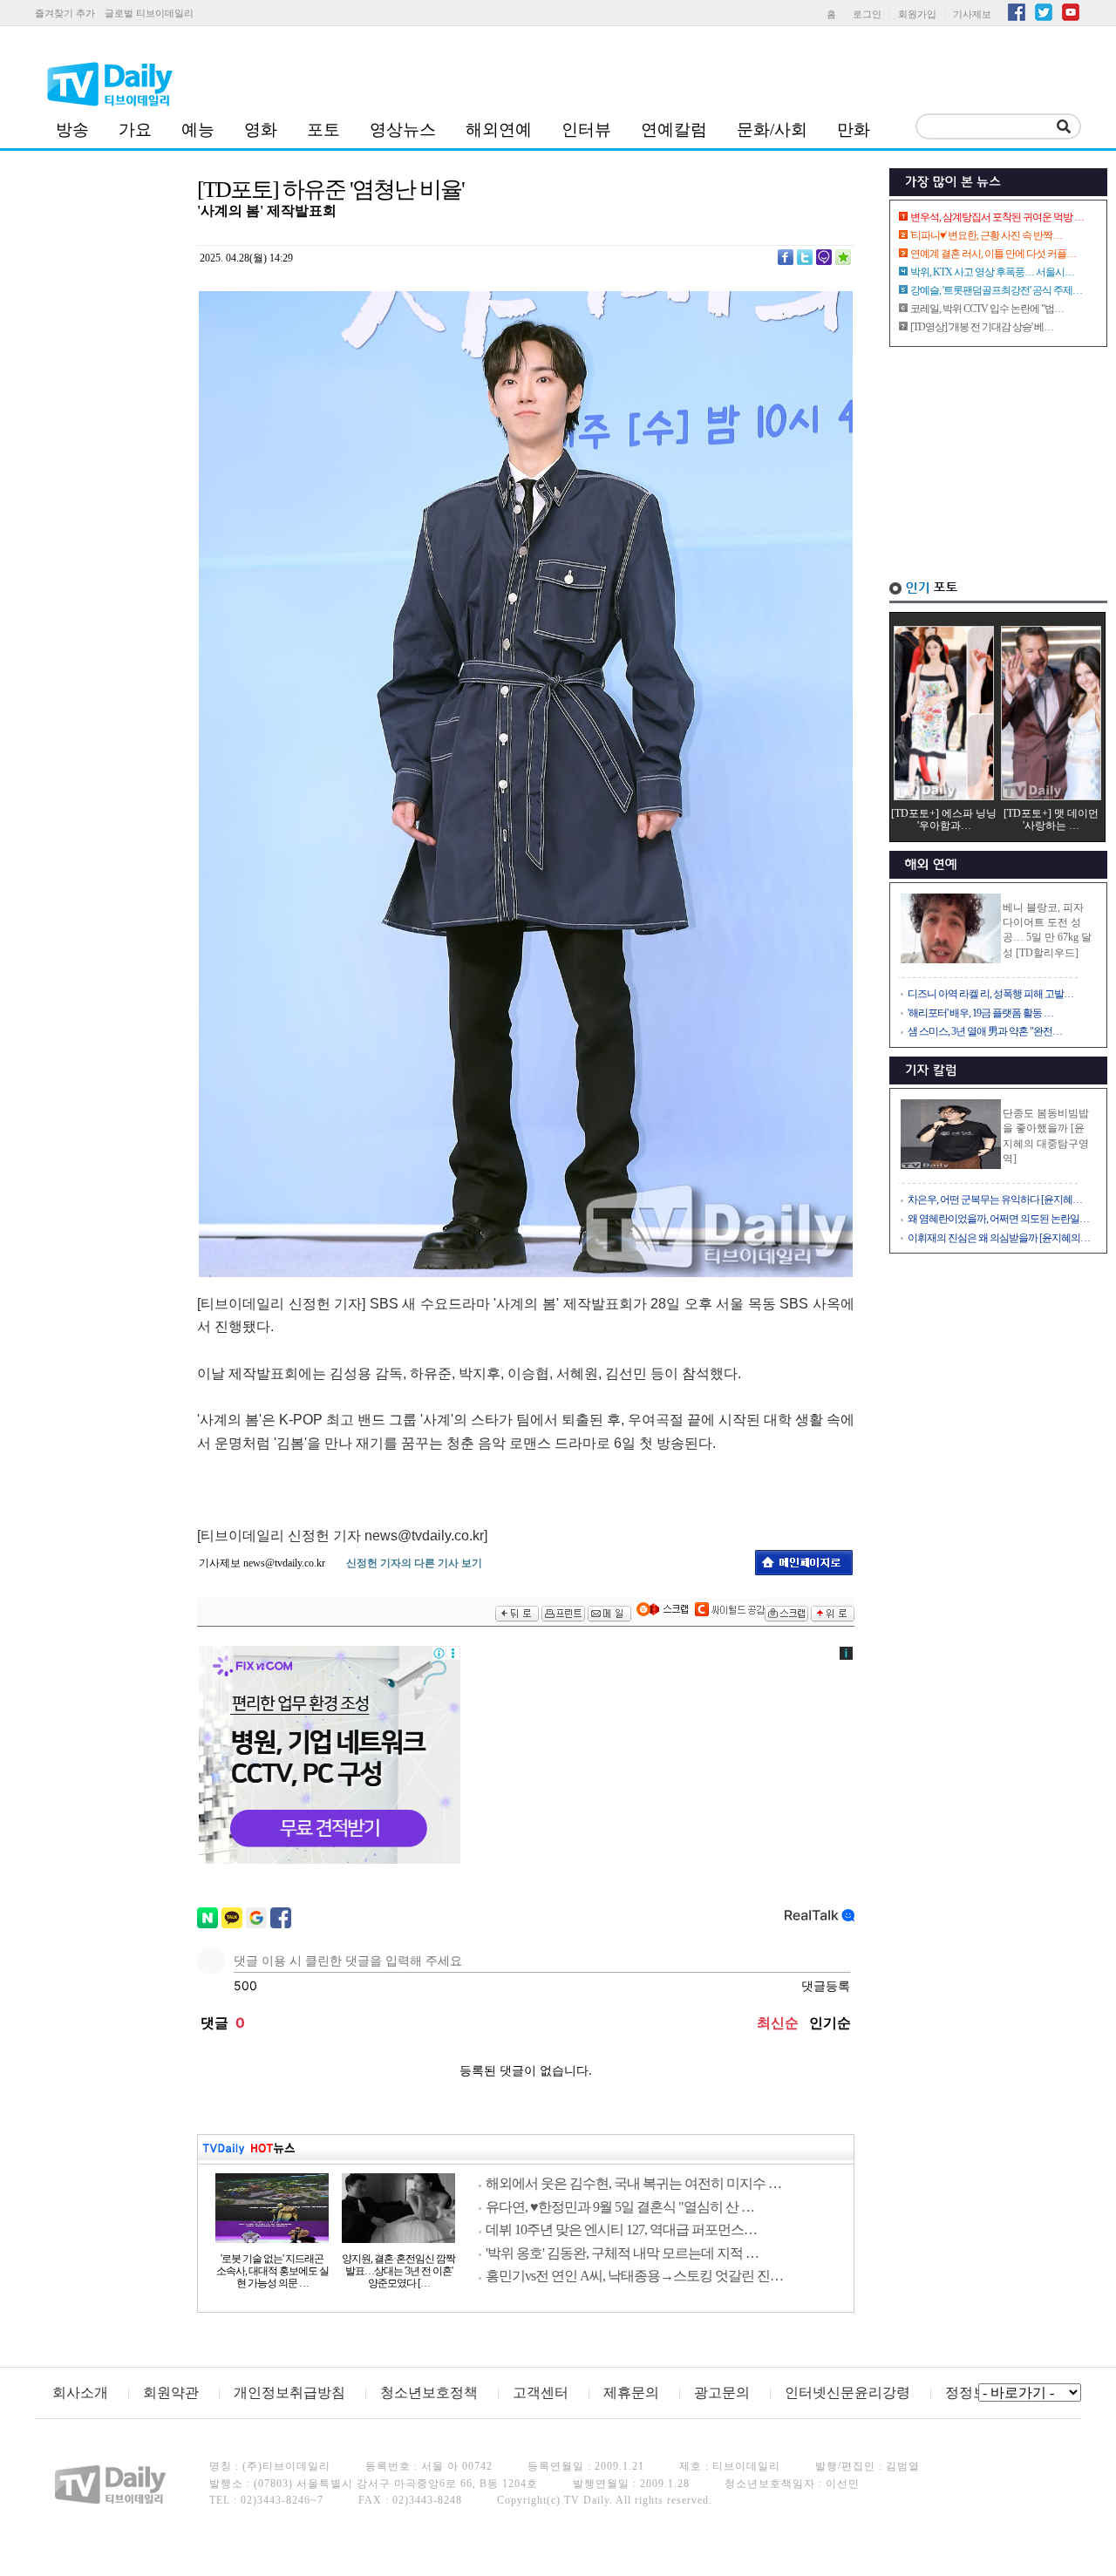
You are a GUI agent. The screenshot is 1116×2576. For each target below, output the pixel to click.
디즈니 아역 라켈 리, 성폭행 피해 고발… (990, 994)
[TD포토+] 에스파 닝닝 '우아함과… (944, 819)
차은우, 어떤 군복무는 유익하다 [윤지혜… (995, 1200)
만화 (854, 129)
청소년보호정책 (429, 2392)
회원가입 (917, 14)
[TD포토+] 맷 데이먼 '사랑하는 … (1051, 819)
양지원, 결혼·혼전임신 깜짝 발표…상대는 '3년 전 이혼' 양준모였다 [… (398, 2271)
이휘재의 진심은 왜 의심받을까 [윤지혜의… (999, 1238)
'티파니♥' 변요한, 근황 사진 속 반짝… (986, 235)
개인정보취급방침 (289, 2392)
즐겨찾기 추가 (65, 13)
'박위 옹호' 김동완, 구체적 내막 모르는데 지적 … (622, 2253)
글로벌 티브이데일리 (149, 13)
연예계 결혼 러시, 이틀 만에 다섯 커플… (993, 254)
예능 (198, 129)
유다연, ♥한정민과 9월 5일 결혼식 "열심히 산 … (620, 2207)
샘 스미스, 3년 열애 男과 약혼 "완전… (985, 1031)
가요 (135, 129)
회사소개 (80, 2392)
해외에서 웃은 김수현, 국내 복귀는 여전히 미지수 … (633, 2183)
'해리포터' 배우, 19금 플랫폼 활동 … (980, 1013)
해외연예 (499, 129)
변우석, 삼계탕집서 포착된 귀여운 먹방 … (997, 217)
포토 (323, 129)
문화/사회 (772, 129)
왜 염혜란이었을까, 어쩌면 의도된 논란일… (998, 1219)
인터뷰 (586, 129)
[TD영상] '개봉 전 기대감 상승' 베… (982, 327)
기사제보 (972, 14)
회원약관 (171, 2392)
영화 (261, 129)
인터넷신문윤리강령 (847, 2392)
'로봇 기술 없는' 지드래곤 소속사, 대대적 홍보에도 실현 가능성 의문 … (272, 2271)
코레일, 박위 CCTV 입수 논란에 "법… (987, 309)
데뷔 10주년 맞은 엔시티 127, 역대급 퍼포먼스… (621, 2229)
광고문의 (722, 2392)
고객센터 (541, 2392)
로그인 (867, 14)
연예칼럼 (674, 129)
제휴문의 (631, 2392)
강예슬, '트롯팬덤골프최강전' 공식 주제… (996, 290)
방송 (72, 129)
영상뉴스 (403, 129)
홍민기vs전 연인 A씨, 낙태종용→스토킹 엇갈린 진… (634, 2276)
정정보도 (973, 2392)
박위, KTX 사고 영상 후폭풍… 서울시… (992, 272)
